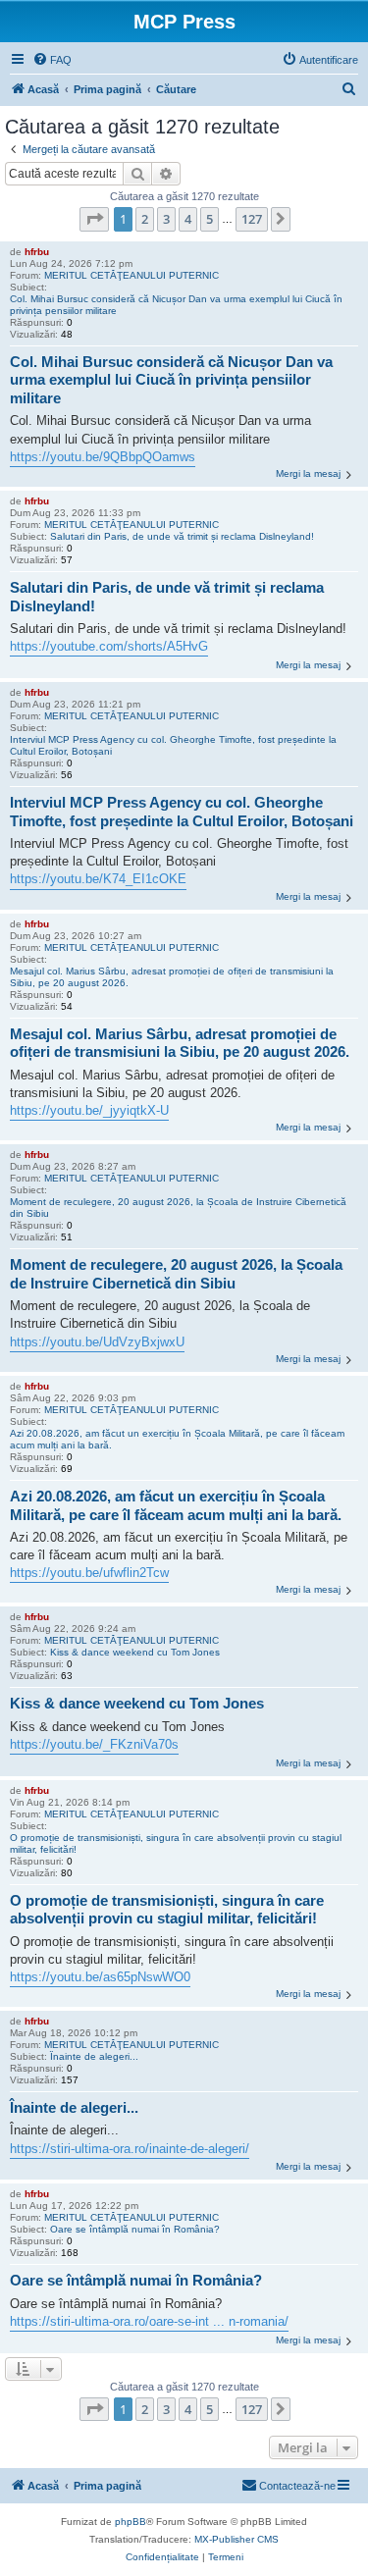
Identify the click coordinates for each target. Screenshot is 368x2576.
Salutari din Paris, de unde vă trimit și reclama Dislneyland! (182, 536)
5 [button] (210, 219)
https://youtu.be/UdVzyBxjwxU (97, 1342)
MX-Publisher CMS (237, 2539)
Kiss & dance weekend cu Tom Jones (135, 1652)
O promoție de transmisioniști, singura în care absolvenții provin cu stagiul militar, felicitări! (176, 1843)
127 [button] (252, 219)
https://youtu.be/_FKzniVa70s (94, 1744)
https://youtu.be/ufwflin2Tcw (89, 1573)
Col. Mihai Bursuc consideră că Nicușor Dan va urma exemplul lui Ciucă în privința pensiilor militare (176, 305)
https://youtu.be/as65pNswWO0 (100, 1977)
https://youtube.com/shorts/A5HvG (109, 646)
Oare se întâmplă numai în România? (135, 2229)
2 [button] (145, 219)
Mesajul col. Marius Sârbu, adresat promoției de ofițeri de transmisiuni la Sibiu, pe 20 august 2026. (172, 977)
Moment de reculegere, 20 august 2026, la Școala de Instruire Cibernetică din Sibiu (178, 1208)
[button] (94, 219)
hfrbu (37, 252)
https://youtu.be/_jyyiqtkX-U (89, 1110)
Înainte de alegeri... (94, 2056)
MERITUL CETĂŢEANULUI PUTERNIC (131, 275)
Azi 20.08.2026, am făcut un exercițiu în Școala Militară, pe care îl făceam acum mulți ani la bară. (177, 1439)
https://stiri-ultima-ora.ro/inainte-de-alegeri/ (130, 2149)
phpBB (131, 2522)
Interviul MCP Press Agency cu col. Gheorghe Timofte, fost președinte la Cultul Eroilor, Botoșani (173, 745)
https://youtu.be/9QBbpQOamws (103, 457)
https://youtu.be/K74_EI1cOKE (98, 879)
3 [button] (166, 219)
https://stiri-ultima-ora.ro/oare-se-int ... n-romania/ (149, 2321)
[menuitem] (52, 60)
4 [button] (188, 219)
